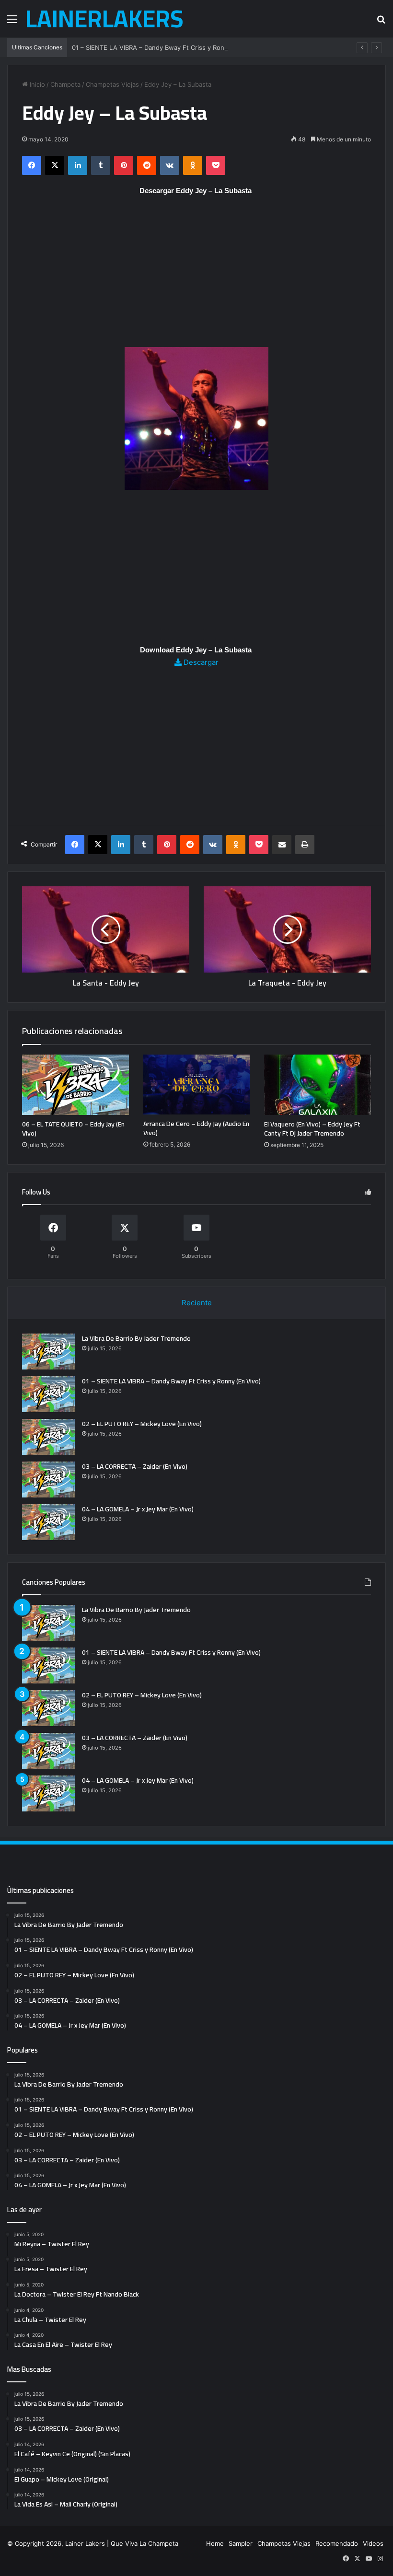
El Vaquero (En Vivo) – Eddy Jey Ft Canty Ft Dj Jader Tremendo (312, 1129)
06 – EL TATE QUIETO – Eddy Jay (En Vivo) (73, 1129)
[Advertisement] (196, 276)
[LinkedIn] (78, 165)
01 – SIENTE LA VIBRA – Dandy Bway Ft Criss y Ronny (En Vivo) (166, 47)
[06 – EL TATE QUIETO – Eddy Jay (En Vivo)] (75, 1085)
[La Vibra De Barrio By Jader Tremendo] (48, 1352)
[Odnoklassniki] (193, 165)
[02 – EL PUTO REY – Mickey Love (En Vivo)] (48, 1437)
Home (215, 2543)
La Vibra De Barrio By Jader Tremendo (136, 1338)
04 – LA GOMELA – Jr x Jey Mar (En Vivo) (138, 1509)
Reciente (197, 1303)
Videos (373, 2543)
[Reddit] (147, 165)
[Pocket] (216, 165)
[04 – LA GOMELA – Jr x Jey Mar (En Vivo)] (48, 1522)
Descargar (200, 662)
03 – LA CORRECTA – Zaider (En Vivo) (135, 1466)
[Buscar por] (381, 22)
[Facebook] (32, 165)
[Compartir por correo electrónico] (282, 845)
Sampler (241, 2543)
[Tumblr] (101, 165)
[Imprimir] (305, 845)
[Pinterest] (124, 165)
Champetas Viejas (112, 84)
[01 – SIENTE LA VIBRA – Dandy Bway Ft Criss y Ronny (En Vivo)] (48, 1394)
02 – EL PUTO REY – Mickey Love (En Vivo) (142, 1424)
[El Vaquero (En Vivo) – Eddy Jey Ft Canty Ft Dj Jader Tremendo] (318, 1085)
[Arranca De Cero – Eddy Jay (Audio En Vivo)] (197, 1085)
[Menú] (12, 22)
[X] (55, 165)
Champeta (65, 84)
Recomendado (337, 2543)
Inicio (36, 84)
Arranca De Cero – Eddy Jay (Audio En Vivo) (196, 1128)
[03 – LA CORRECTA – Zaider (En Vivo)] (48, 1479)
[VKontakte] (170, 165)
